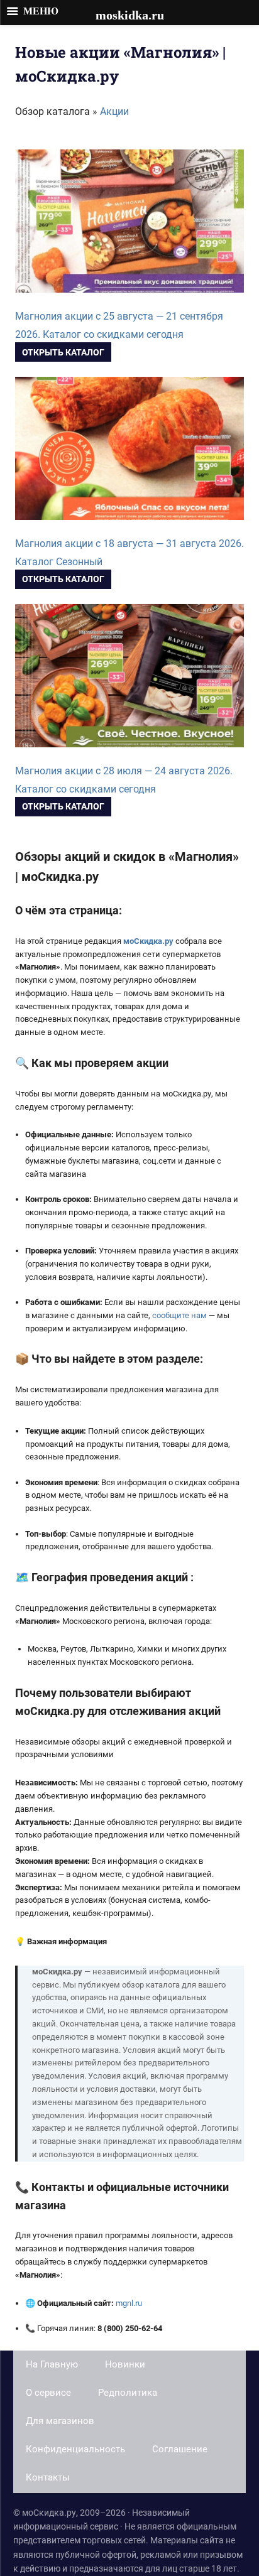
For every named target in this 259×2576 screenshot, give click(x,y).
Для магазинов (60, 2421)
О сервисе (48, 2393)
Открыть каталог (63, 352)
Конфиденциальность (75, 2449)
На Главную (52, 2364)
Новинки (125, 2364)
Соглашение (180, 2449)
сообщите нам (179, 1315)
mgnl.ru (129, 2303)
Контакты (48, 2477)
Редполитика (128, 2393)
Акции (114, 111)
